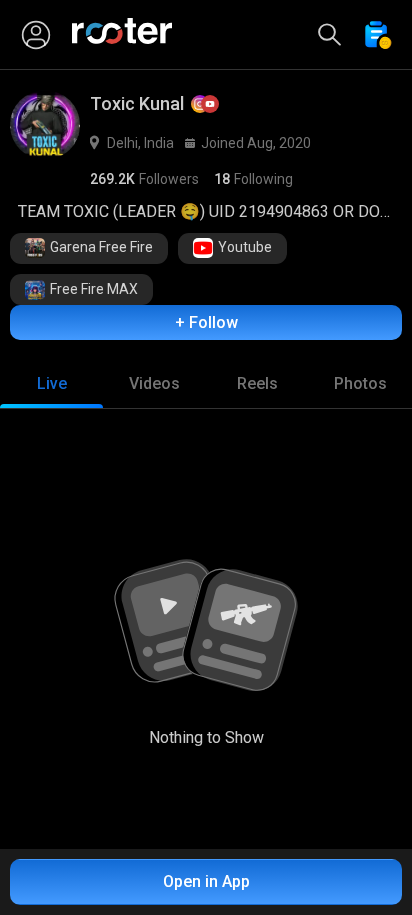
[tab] (51, 384)
